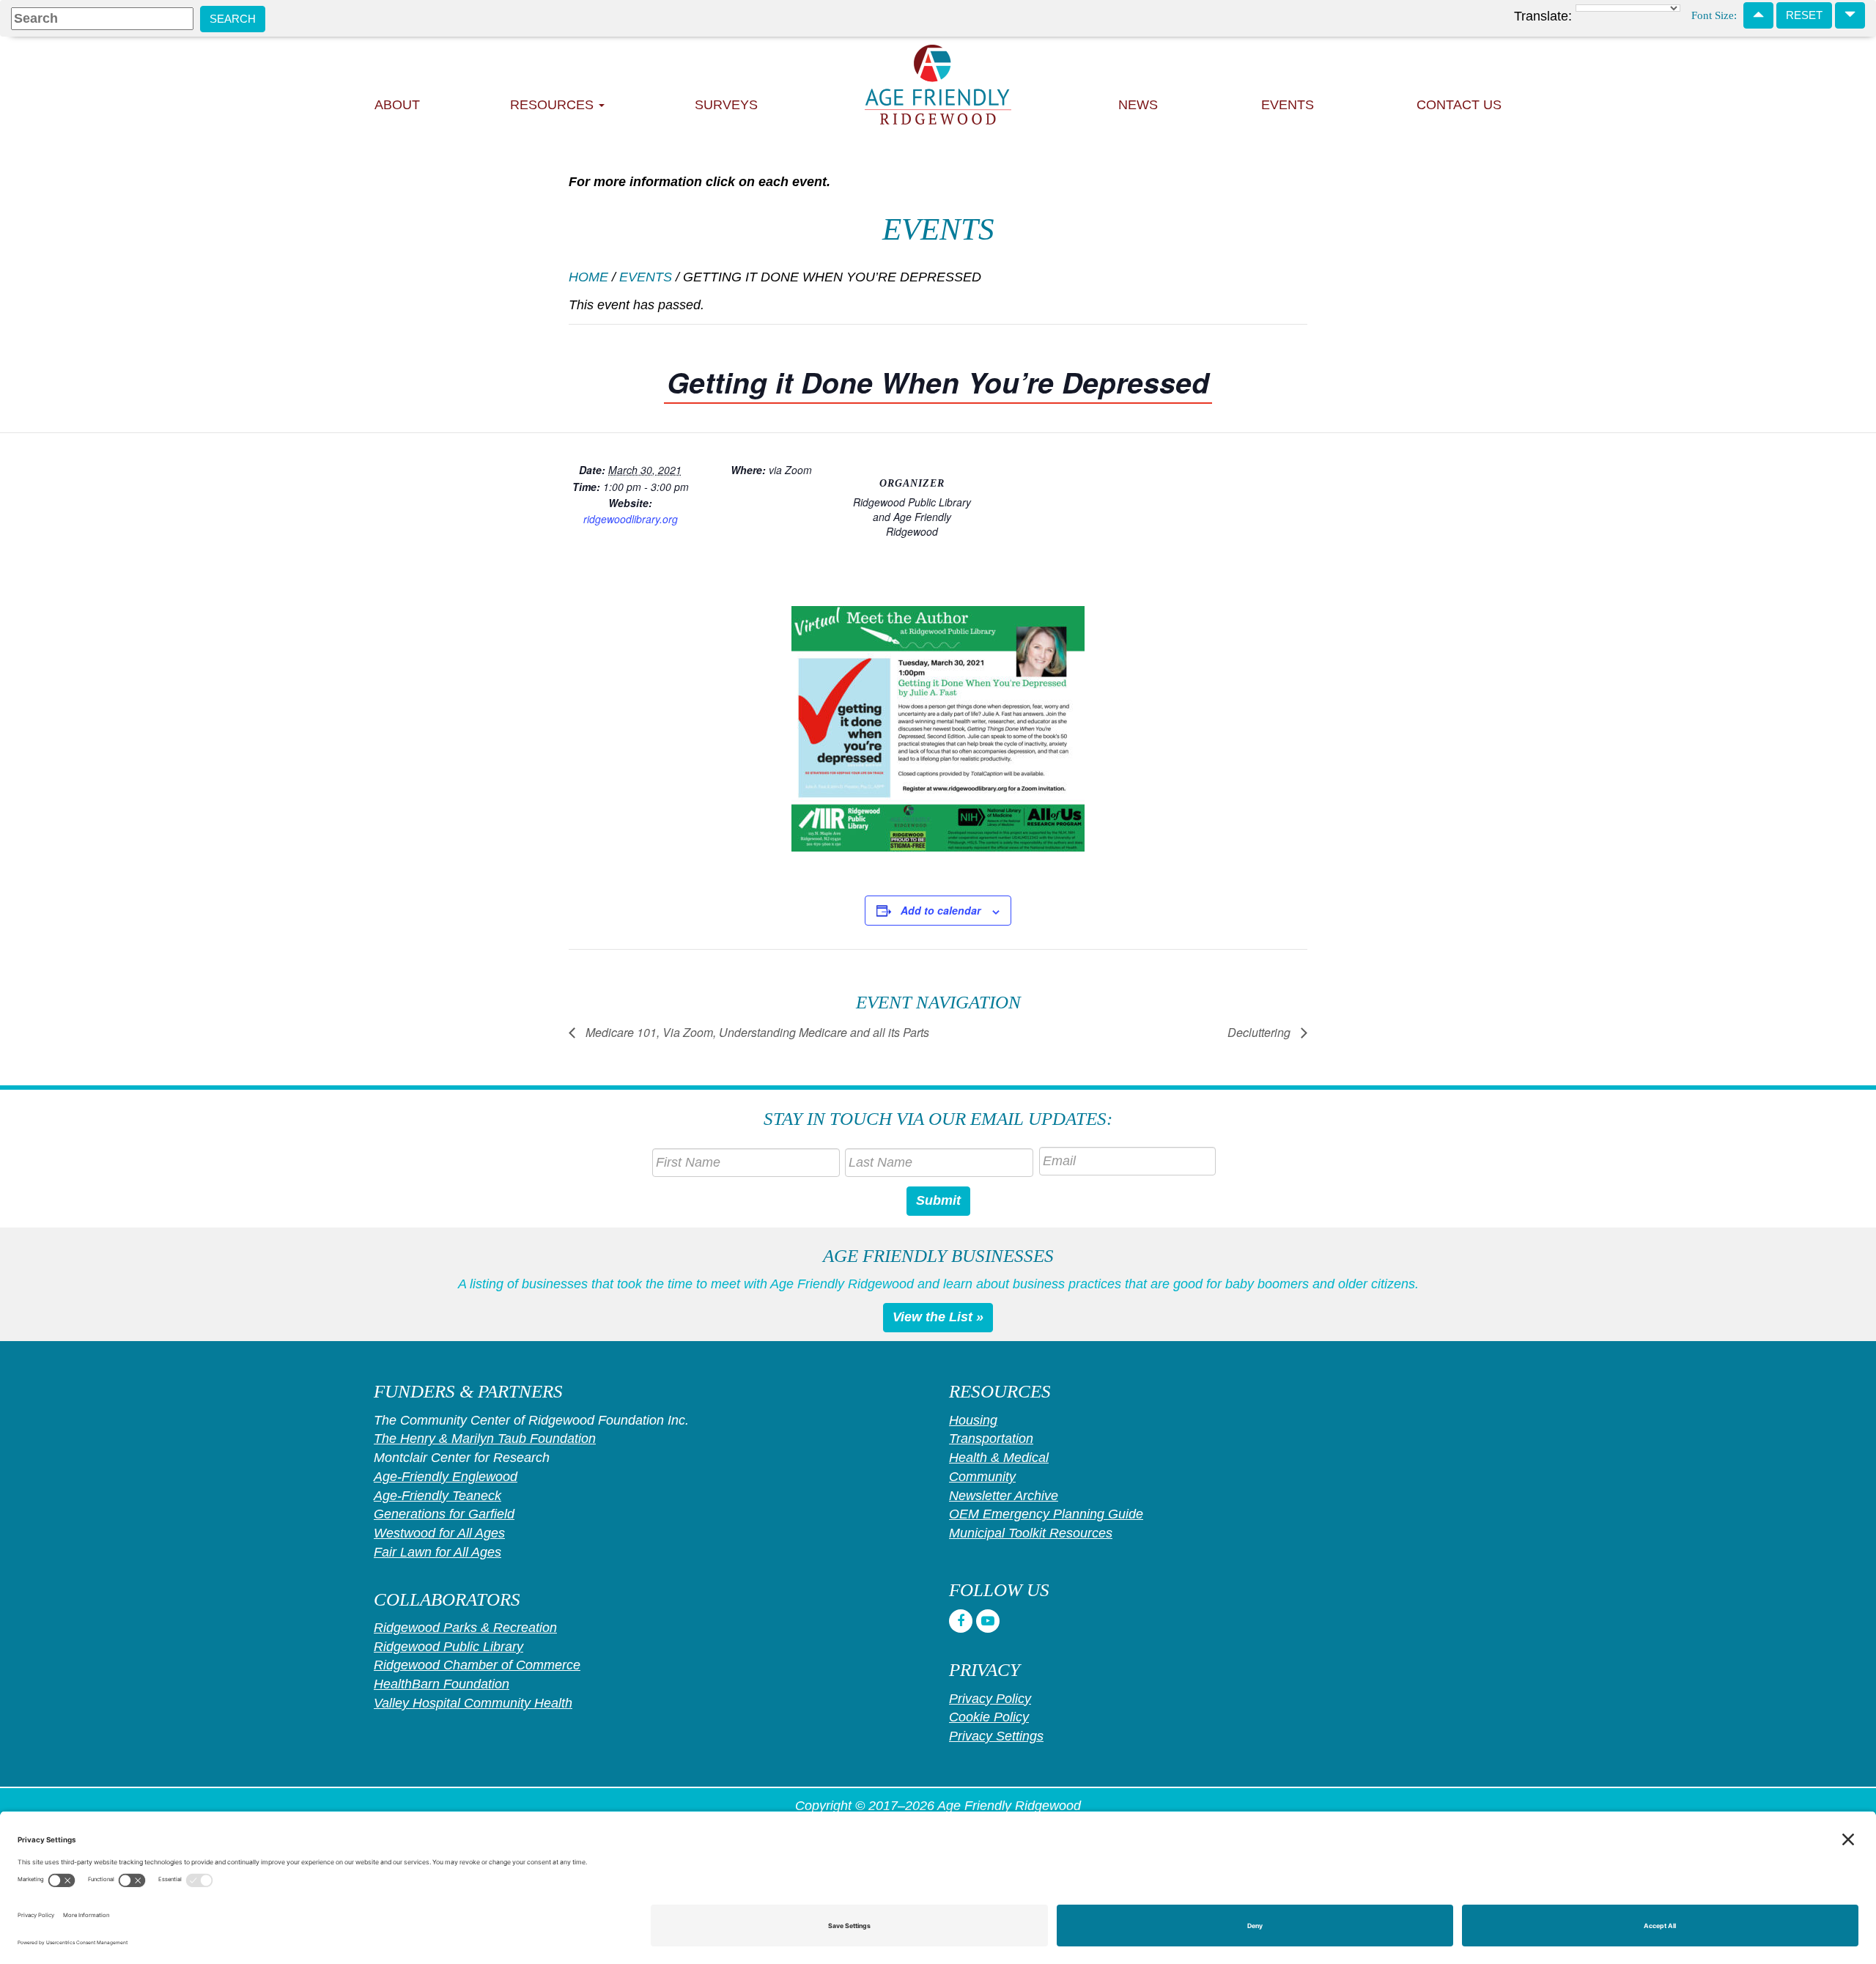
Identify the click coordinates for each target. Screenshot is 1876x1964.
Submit (938, 1200)
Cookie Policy (989, 1717)
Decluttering (1260, 1032)
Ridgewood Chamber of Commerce (477, 1665)
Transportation (991, 1439)
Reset (1804, 15)
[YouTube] (988, 1621)
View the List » (938, 1317)
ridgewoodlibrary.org (631, 519)
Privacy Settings (996, 1736)
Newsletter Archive (1004, 1496)
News (1138, 105)
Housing (973, 1420)
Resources (554, 105)
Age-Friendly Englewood (446, 1477)
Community (982, 1477)
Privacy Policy (990, 1699)
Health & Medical (999, 1458)
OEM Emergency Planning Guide (1046, 1514)
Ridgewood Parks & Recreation (465, 1628)
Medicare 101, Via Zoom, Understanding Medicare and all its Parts (756, 1032)
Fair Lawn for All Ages (437, 1552)
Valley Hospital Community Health (473, 1703)
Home (588, 277)
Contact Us (1459, 105)
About (397, 105)
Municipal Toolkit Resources (1031, 1533)
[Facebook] (961, 1621)
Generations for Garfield (444, 1514)
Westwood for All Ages (439, 1533)
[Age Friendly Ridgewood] (938, 85)
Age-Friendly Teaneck (437, 1496)
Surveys (726, 105)
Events (1288, 105)
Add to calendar (941, 910)
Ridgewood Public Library (448, 1647)
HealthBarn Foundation (442, 1684)
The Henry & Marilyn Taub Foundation (485, 1439)
